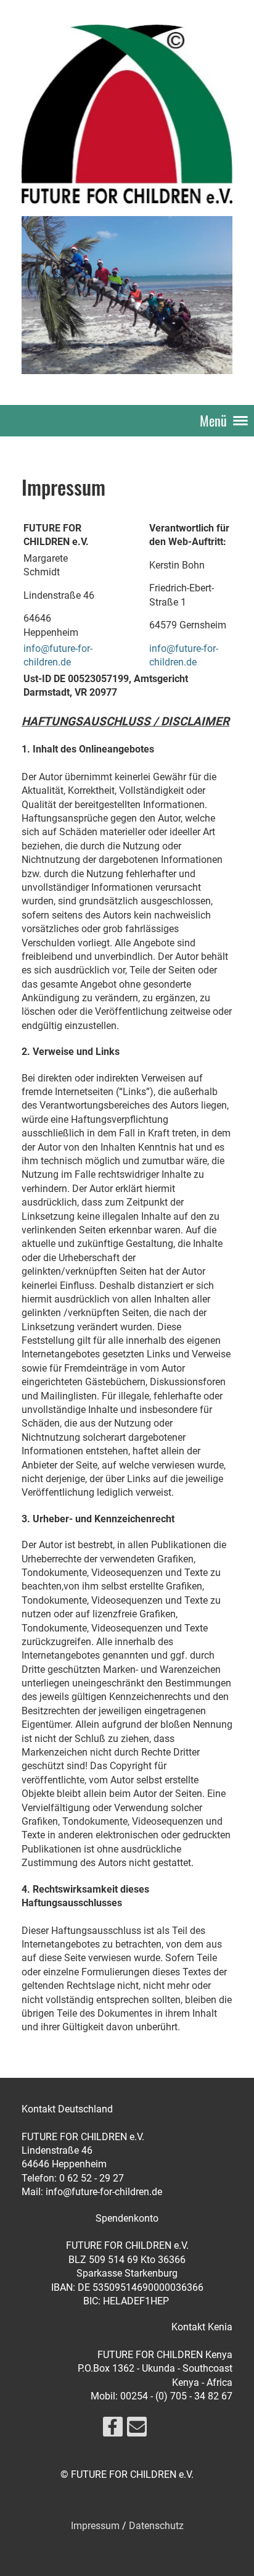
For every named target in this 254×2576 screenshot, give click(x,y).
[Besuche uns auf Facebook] (113, 2430)
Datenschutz (156, 2526)
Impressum (95, 2526)
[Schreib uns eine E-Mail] (137, 2430)
